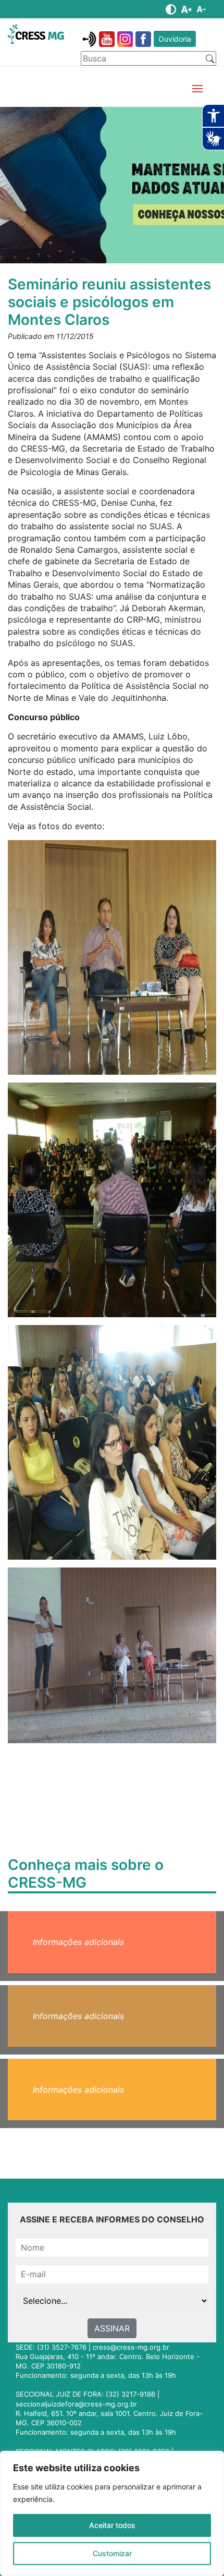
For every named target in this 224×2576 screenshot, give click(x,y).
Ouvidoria (175, 39)
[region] (112, 2513)
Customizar (112, 2553)
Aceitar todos (112, 2525)
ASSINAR (112, 2328)
